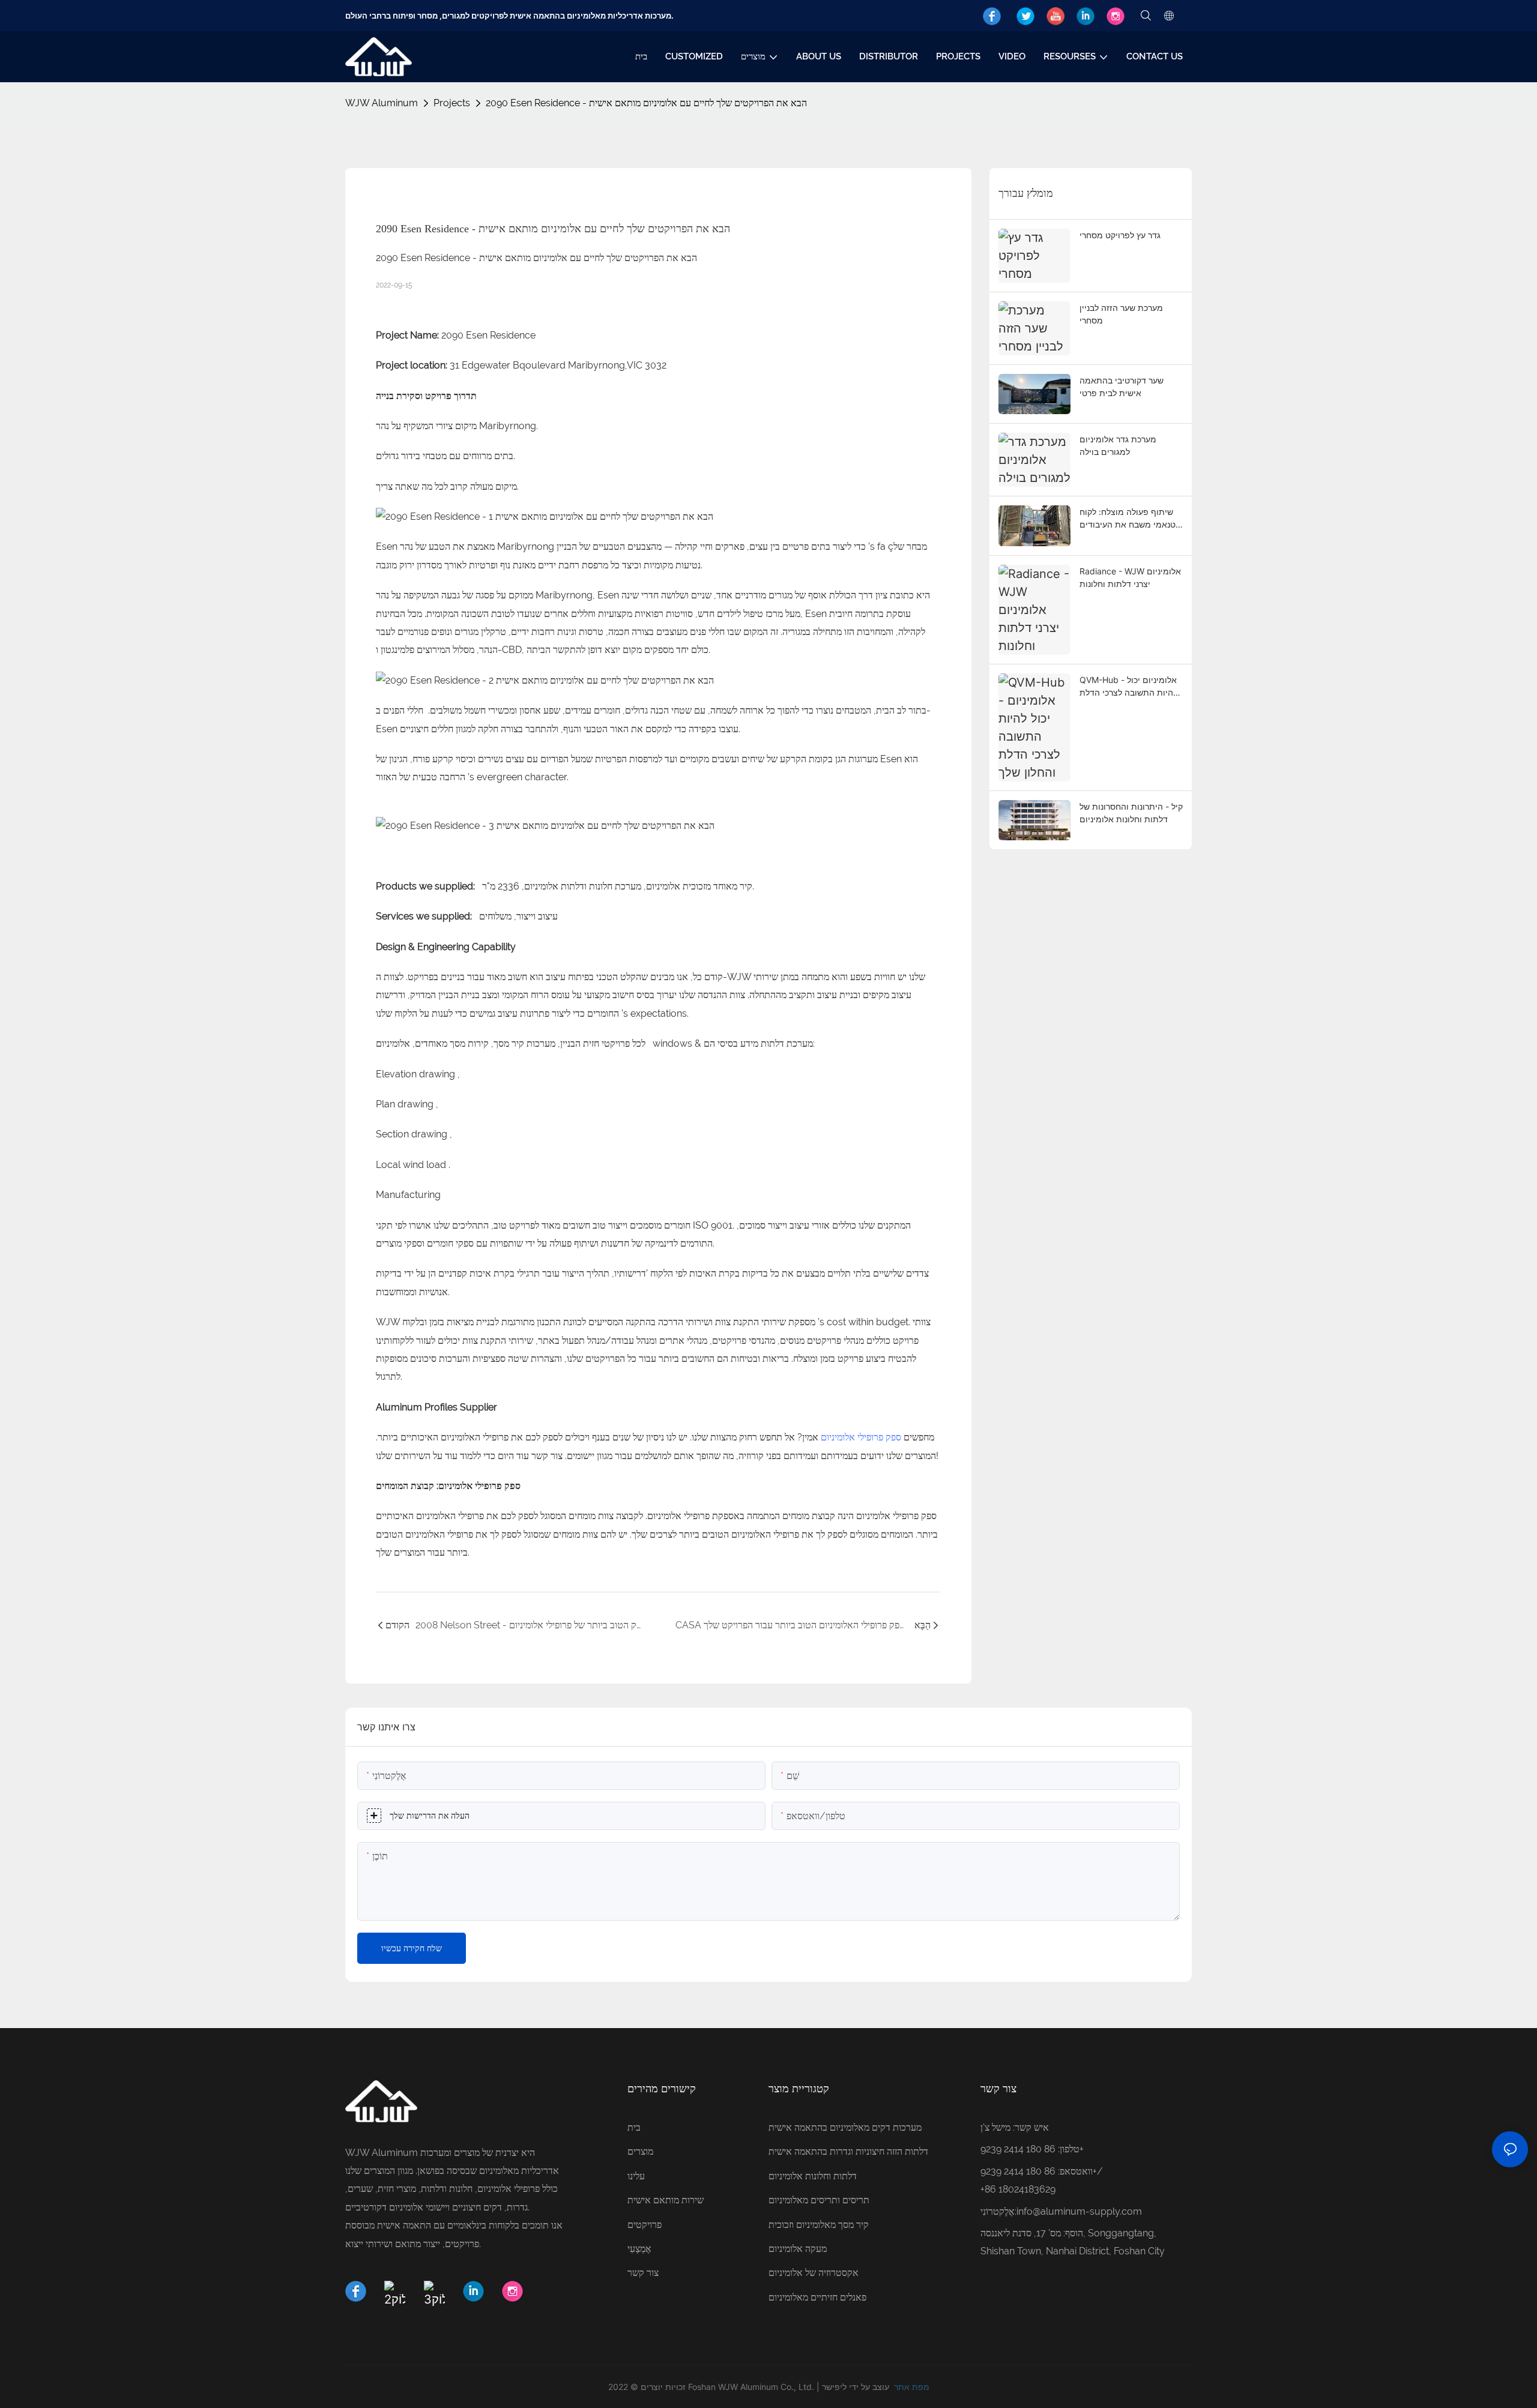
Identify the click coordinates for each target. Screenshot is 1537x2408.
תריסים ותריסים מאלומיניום (819, 2200)
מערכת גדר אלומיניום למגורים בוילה (1118, 445)
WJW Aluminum (382, 103)
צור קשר (643, 2273)
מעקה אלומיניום (798, 2249)
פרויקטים (645, 2225)
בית (634, 2127)
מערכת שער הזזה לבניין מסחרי (1121, 314)
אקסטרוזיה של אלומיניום (814, 2273)
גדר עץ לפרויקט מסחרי (1120, 235)
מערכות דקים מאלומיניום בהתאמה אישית (845, 2127)
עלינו (636, 2176)
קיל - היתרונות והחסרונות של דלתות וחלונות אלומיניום (1131, 813)
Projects (452, 103)
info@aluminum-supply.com (1079, 2211)
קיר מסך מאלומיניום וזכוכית (819, 2225)
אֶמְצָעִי (639, 2249)
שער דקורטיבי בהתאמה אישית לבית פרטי (1122, 387)
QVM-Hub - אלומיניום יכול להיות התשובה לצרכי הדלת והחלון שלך (1128, 687)
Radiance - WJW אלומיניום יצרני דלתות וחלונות (1130, 577)
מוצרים (640, 2151)
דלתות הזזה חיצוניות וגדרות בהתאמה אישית (848, 2151)
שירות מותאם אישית (666, 2200)
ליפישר (834, 2387)
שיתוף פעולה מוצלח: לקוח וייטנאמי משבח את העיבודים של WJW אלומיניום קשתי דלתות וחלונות (1131, 519)
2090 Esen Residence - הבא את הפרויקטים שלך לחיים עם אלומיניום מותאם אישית (646, 103)
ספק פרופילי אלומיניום (861, 1437)
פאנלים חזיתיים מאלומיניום (817, 2297)
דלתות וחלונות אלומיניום (813, 2176)
